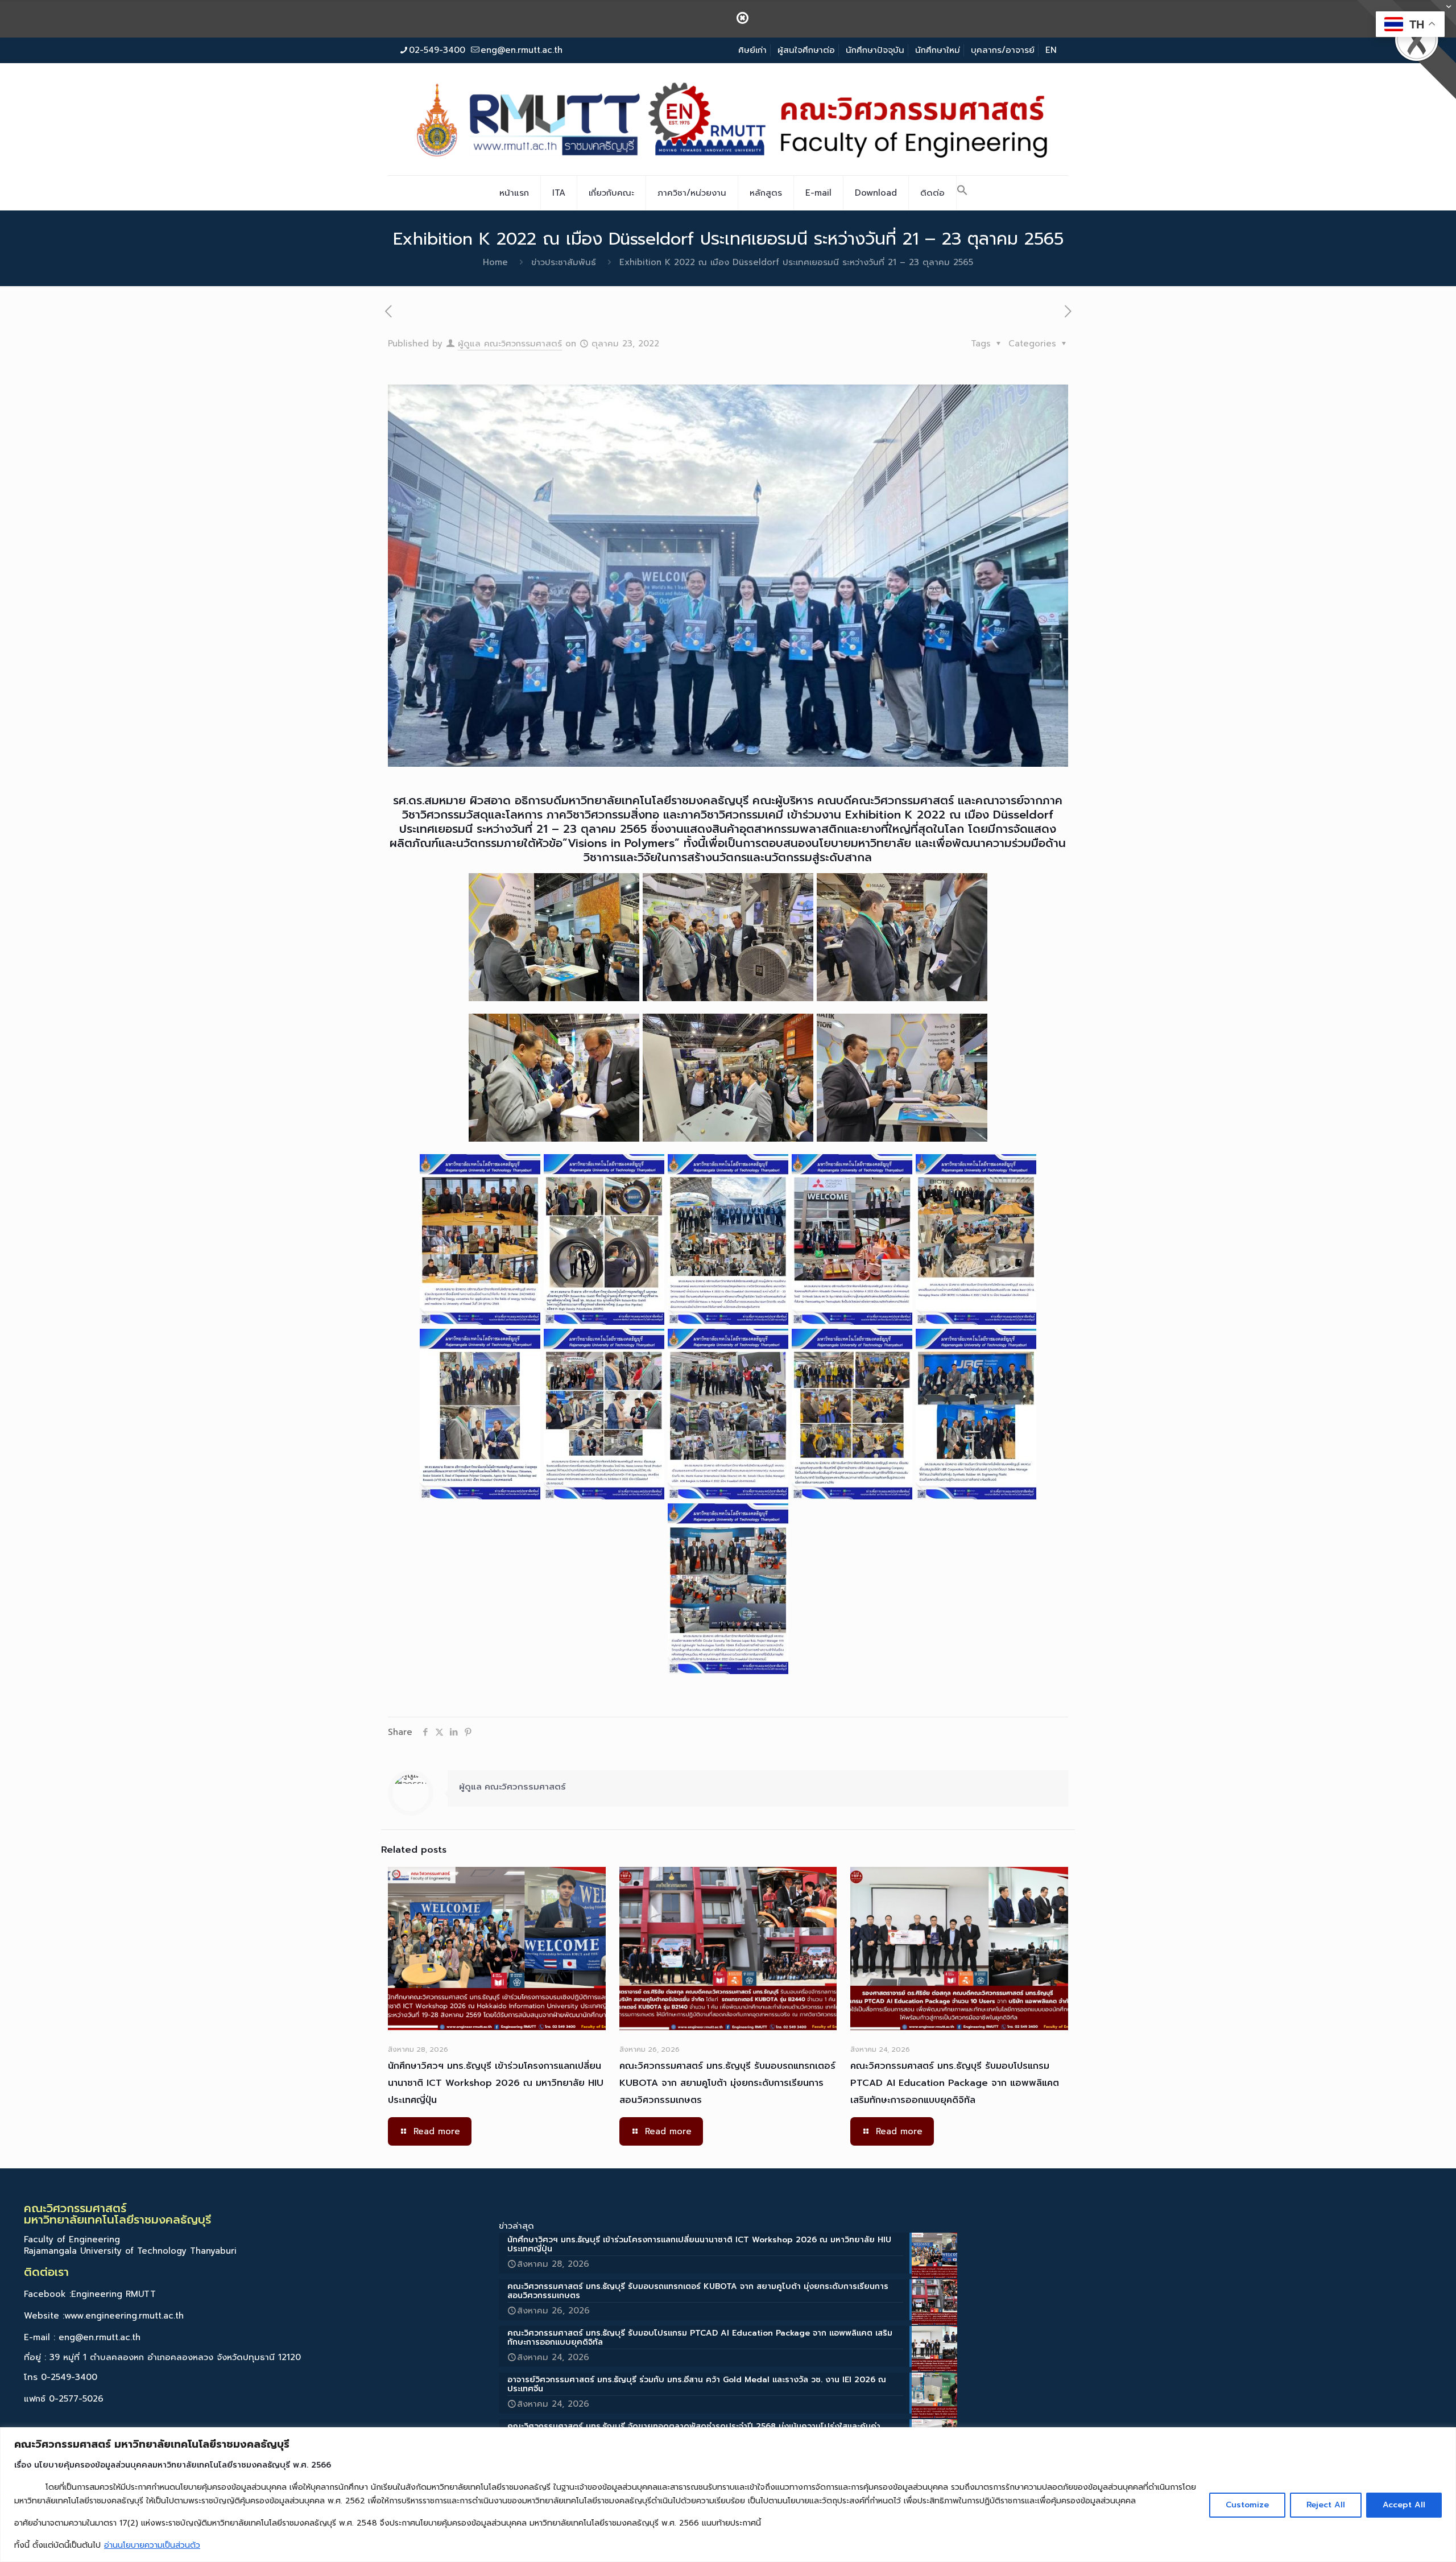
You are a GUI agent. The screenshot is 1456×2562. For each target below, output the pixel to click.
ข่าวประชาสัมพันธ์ (564, 262)
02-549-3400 (437, 50)
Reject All (1326, 2505)
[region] (728, 2495)
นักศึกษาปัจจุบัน (875, 50)
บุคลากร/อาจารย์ (1003, 50)
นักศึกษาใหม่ (938, 50)
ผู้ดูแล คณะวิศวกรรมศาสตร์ (510, 344)
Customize (1247, 2505)
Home (495, 262)
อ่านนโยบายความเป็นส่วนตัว (152, 2545)
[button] (962, 193)
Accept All (1404, 2505)
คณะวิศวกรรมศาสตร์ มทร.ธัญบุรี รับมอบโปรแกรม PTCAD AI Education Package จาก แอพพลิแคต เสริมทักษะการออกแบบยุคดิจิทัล (955, 2083)
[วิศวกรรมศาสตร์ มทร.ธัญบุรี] (728, 119)
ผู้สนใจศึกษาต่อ (806, 50)
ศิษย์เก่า (752, 50)
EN (1051, 50)
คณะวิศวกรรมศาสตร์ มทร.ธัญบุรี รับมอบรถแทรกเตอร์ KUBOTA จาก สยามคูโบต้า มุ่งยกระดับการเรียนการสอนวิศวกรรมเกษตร (727, 2083)
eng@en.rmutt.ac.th (522, 50)
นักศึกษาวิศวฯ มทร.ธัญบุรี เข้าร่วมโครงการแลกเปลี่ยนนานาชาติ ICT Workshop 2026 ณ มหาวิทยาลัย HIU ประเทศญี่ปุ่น (496, 2083)
